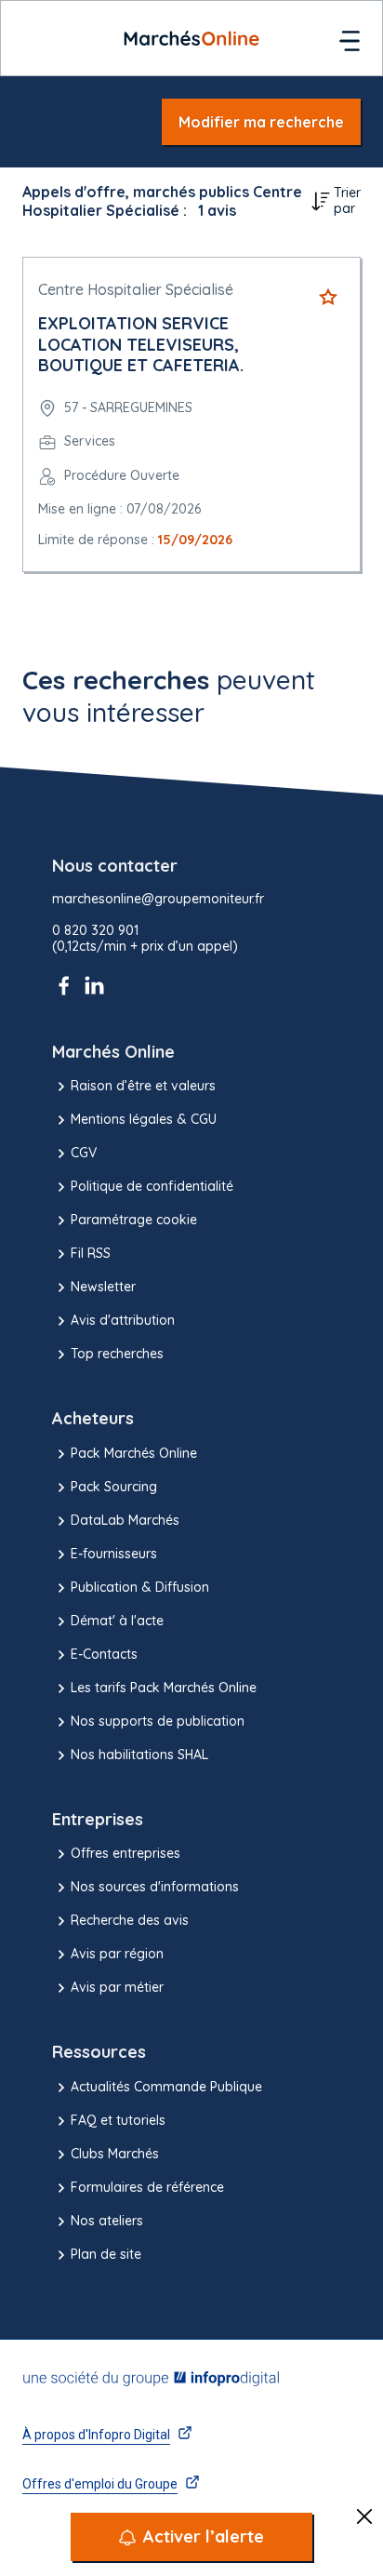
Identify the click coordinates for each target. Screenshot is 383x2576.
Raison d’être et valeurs (143, 1086)
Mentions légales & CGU (144, 1119)
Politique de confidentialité (152, 1186)
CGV (84, 1153)
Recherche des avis (130, 1920)
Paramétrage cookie (134, 1220)
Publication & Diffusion (140, 1587)
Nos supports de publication (158, 1721)
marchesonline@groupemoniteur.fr (158, 899)
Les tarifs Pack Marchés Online (164, 1688)
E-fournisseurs (114, 1554)
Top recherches (117, 1354)
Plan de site (106, 2254)
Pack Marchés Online (134, 1453)
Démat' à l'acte (117, 1621)
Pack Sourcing (114, 1487)
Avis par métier (117, 1987)
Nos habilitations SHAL (139, 1755)
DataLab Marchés (125, 1520)
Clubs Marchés (115, 2154)
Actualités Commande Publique (166, 2087)
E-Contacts (104, 1654)
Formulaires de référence (147, 2187)
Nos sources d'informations (155, 1887)
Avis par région (117, 1954)
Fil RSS (91, 1253)
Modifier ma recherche (261, 122)
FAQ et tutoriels (118, 2120)
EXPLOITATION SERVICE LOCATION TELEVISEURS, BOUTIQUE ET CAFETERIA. (141, 344)
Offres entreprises (125, 1853)
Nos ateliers (107, 2221)
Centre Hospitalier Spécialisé (136, 289)
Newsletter (103, 1287)
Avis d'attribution (123, 1320)
